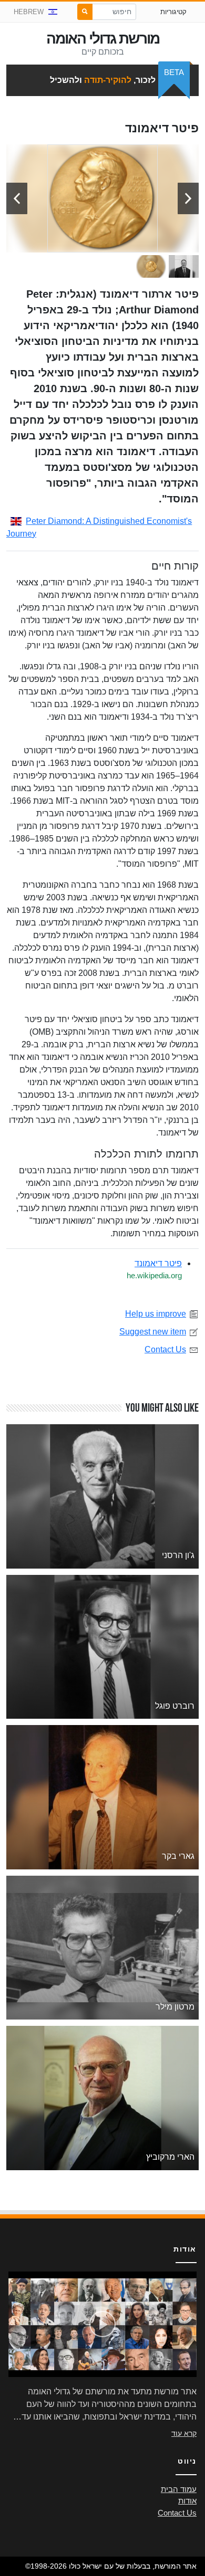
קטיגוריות (173, 12)
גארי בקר (178, 1856)
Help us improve (156, 1314)
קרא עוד (184, 2433)
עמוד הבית (179, 2489)
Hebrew (29, 12)
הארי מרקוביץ (170, 2157)
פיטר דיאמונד (158, 1263)
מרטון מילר (175, 2007)
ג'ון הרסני (178, 1555)
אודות (187, 2501)
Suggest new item (153, 1332)
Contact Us (165, 1349)
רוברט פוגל (175, 1706)
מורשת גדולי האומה (103, 39)
